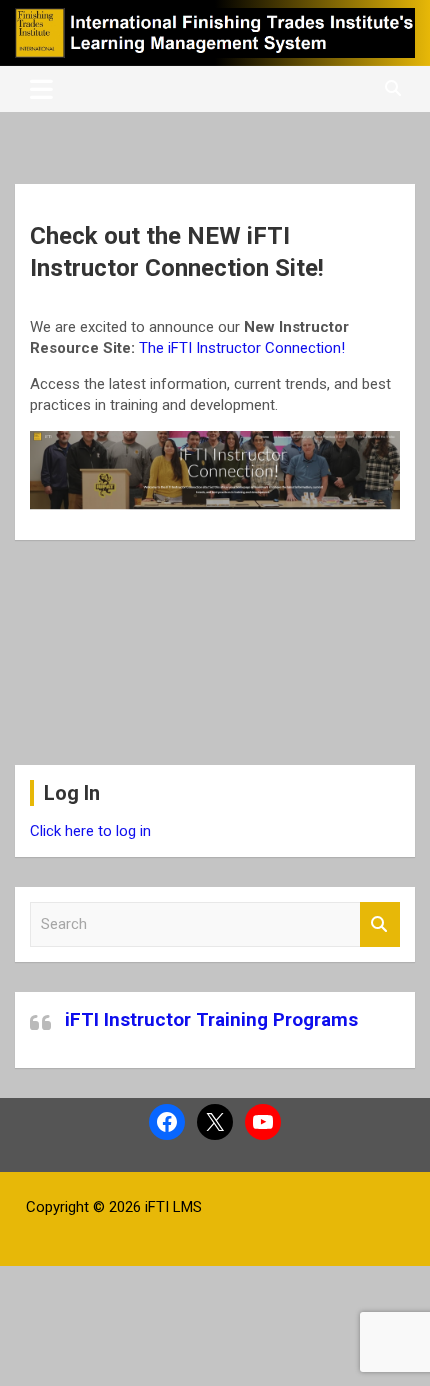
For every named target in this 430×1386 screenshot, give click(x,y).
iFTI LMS (173, 1207)
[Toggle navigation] (41, 89)
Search (380, 924)
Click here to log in (90, 831)
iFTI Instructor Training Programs (211, 1019)
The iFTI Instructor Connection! (242, 348)
